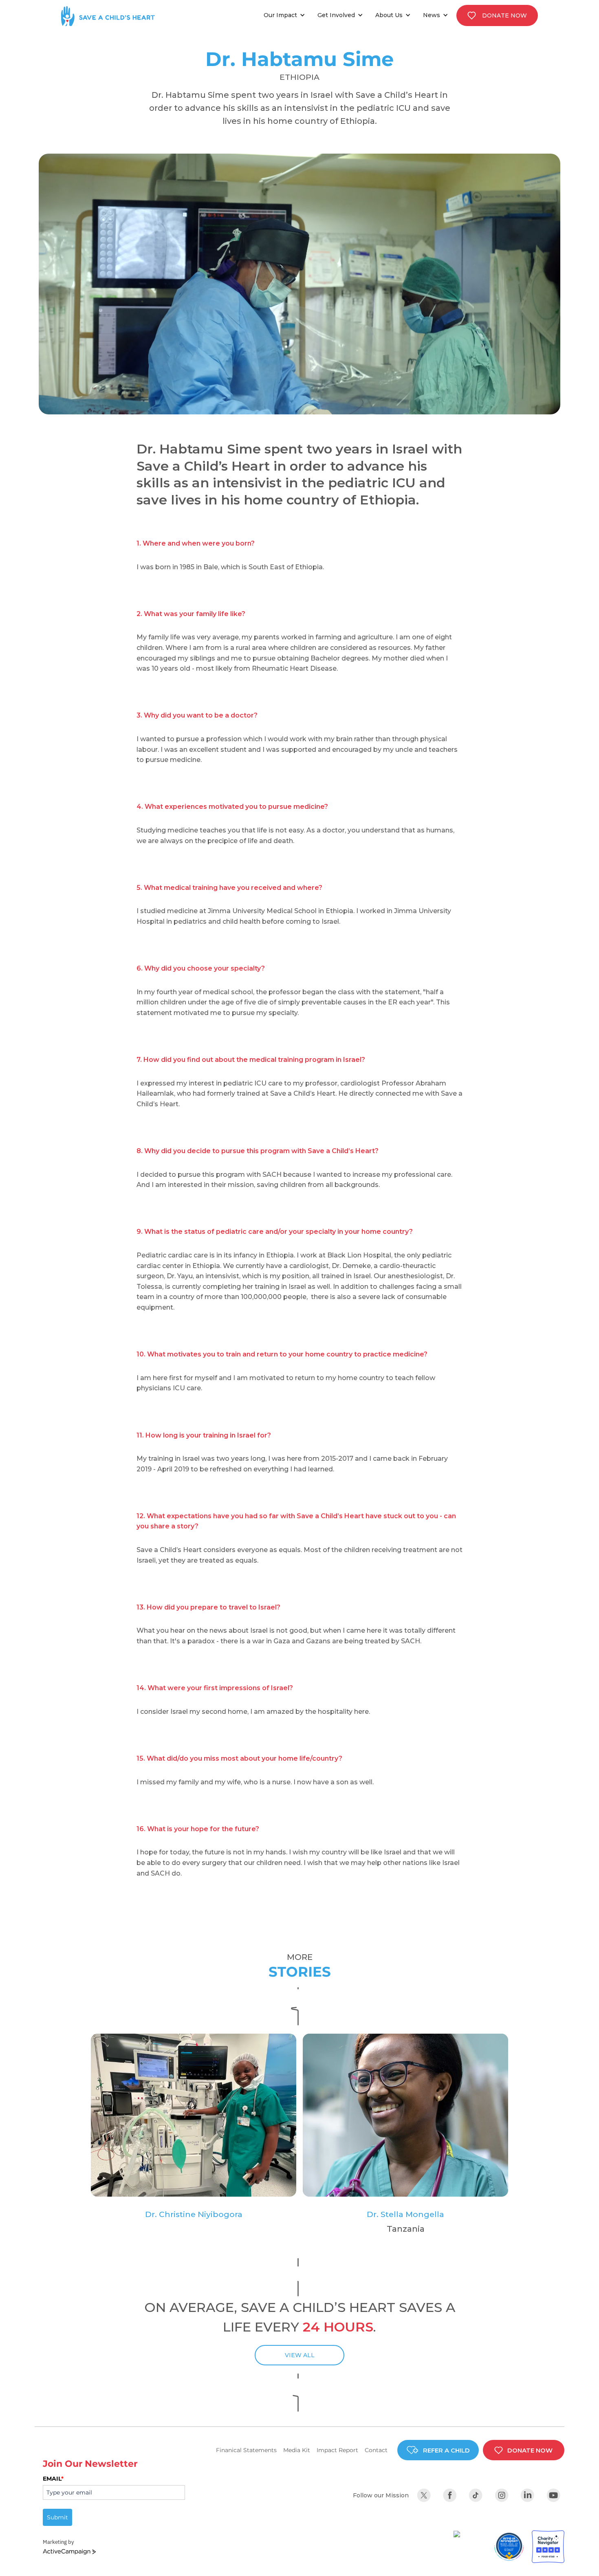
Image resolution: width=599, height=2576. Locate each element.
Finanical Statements (246, 2450)
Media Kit (297, 2450)
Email (53, 2479)
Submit (57, 2517)
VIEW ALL (300, 2355)
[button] (286, 15)
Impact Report (337, 2450)
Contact (376, 2450)
